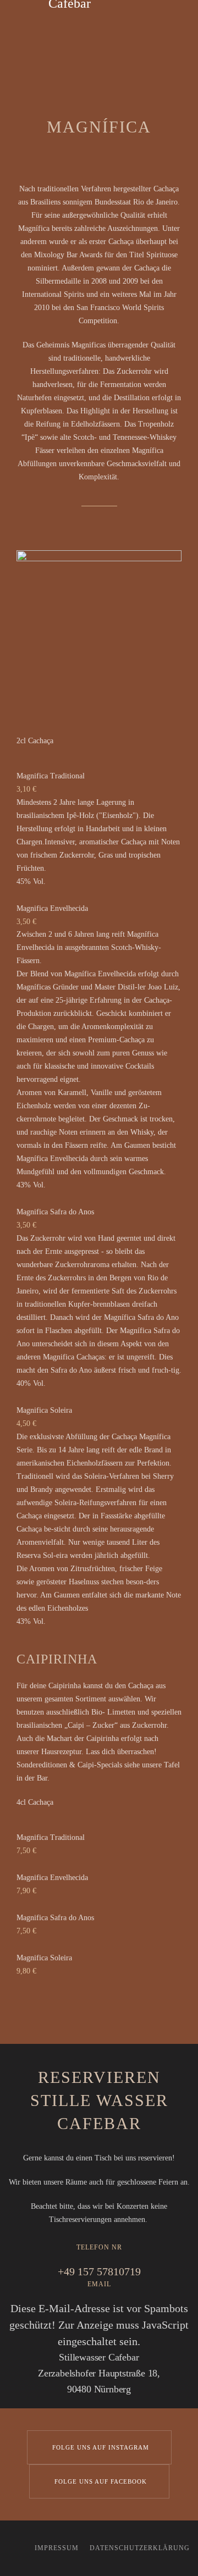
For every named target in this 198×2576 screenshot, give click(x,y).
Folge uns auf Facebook (101, 2481)
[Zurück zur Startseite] (99, 22)
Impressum (57, 2548)
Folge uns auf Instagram (101, 2447)
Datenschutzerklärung (140, 2548)
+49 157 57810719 (99, 2271)
